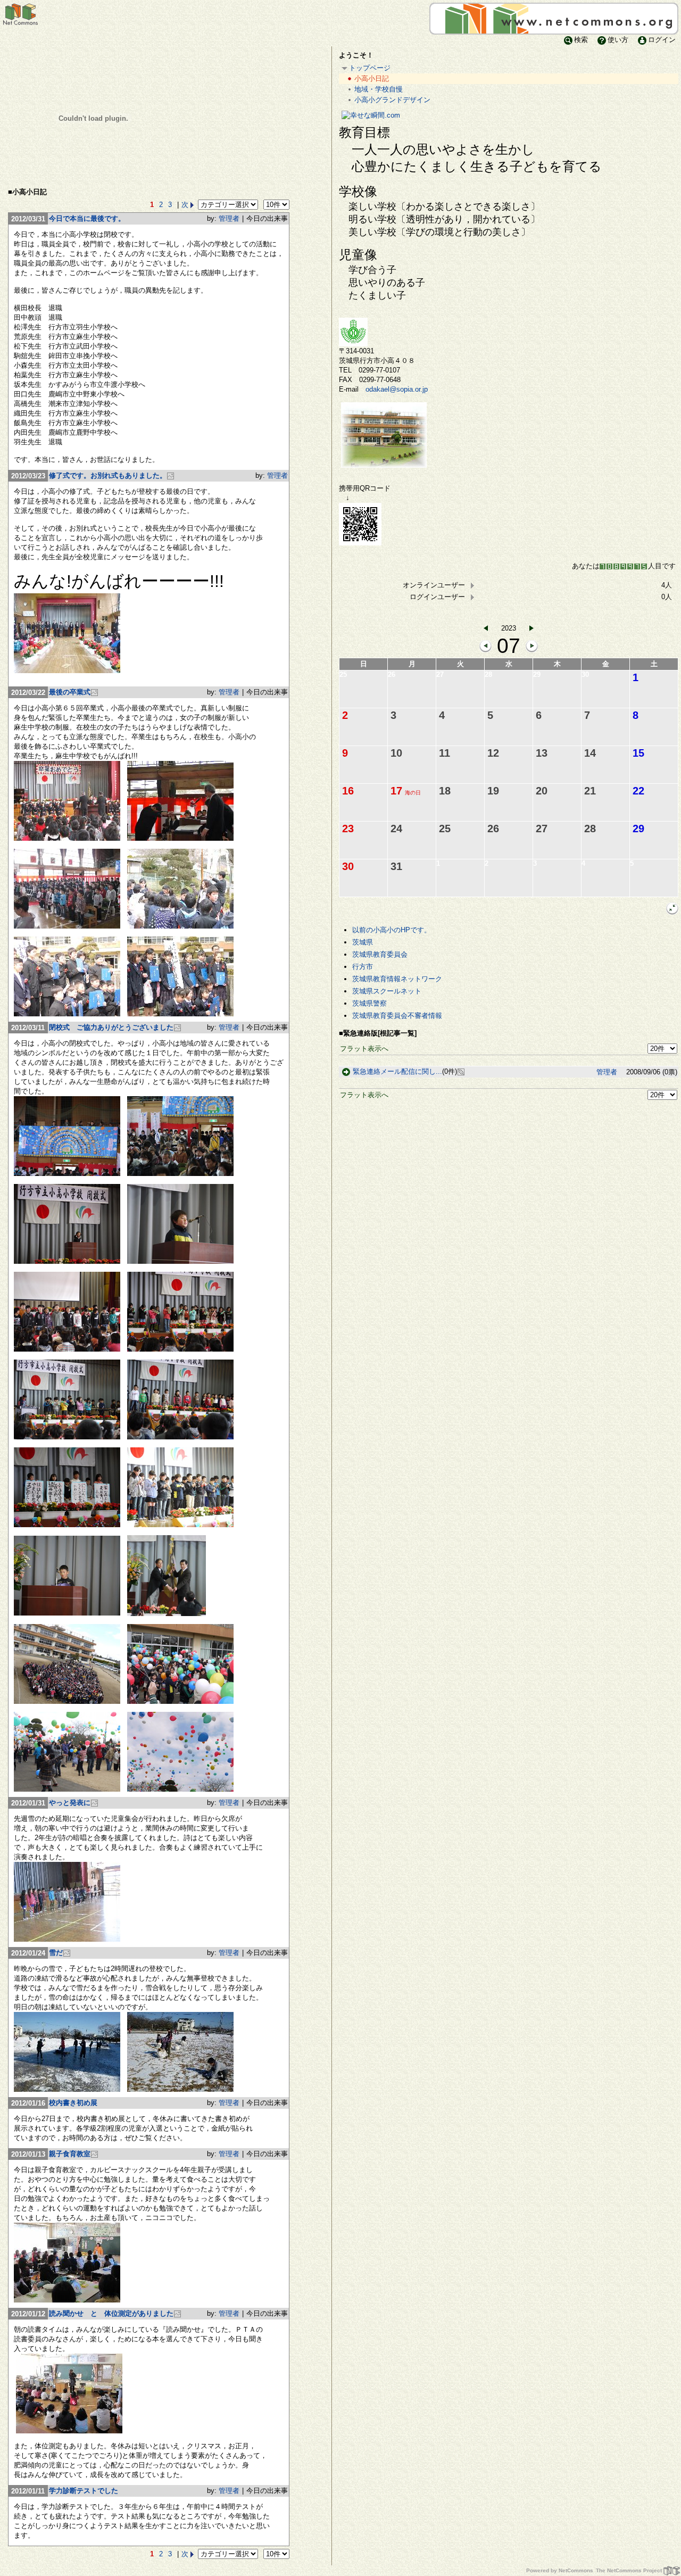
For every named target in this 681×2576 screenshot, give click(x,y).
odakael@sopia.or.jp (397, 389)
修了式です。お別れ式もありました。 (108, 475)
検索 (581, 40)
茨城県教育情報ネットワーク (397, 979)
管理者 (229, 218)
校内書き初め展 (73, 2103)
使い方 (618, 40)
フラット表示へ (364, 1049)
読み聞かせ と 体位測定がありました (111, 2313)
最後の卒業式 (70, 692)
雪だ (56, 1953)
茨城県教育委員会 (380, 954)
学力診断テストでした (84, 2491)
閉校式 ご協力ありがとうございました (111, 1027)
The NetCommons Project (629, 2570)
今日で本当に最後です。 (87, 218)
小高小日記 (372, 78)
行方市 (363, 967)
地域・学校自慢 (379, 89)
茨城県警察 (369, 1003)
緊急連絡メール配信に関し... (397, 1071)
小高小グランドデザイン (392, 100)
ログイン (662, 40)
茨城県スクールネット (387, 991)
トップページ (370, 68)
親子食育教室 (70, 2154)
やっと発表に (70, 1803)
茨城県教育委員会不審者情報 (397, 1016)
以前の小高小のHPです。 (392, 930)
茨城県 (363, 942)
